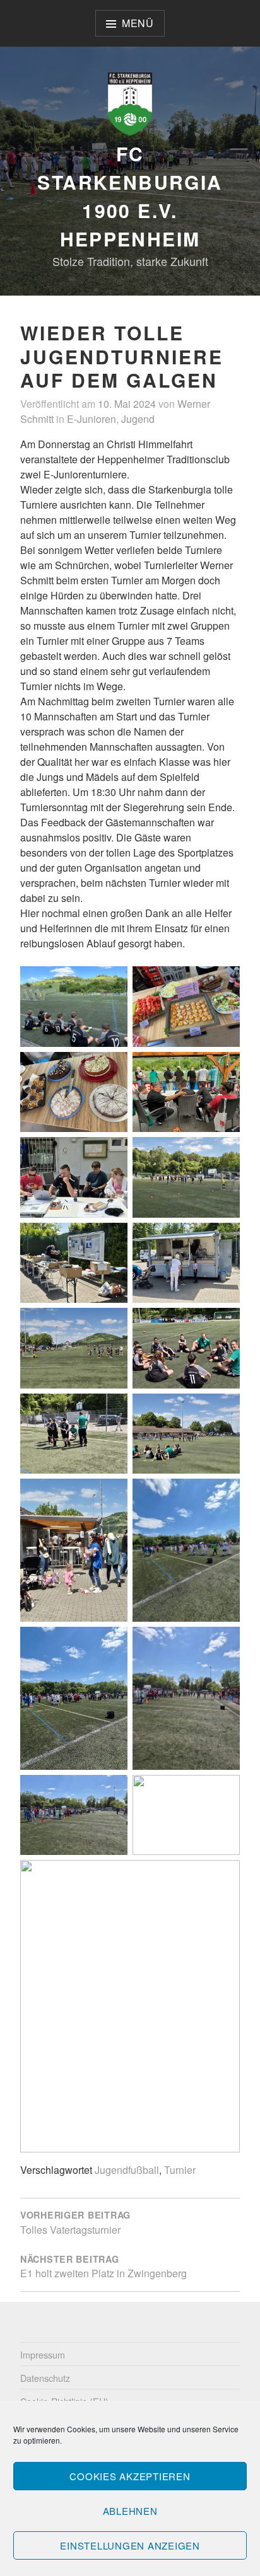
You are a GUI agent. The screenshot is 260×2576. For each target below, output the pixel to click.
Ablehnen (130, 2511)
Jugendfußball (127, 2170)
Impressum (43, 2354)
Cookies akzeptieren (130, 2476)
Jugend (138, 419)
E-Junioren (92, 419)
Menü (138, 23)
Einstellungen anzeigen (130, 2545)
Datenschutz (45, 2378)
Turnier (180, 2170)
